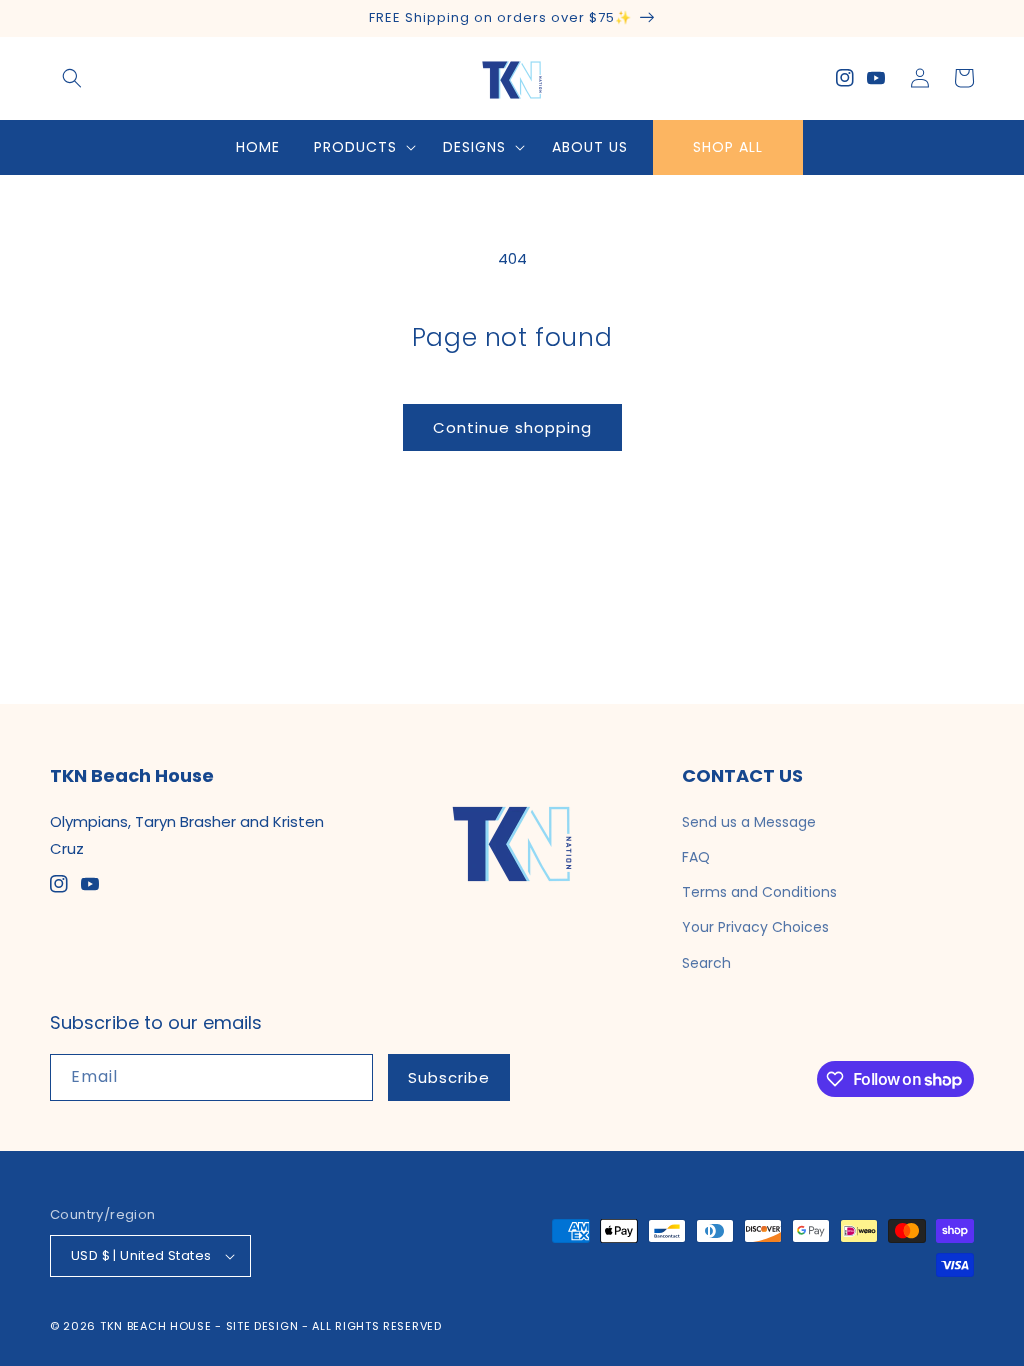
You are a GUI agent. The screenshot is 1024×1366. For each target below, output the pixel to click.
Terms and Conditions (759, 892)
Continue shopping (512, 427)
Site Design (262, 1326)
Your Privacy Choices (755, 927)
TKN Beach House (156, 1326)
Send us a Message (749, 822)
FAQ (696, 857)
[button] (72, 78)
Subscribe (449, 1077)
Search (706, 963)
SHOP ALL (728, 147)
